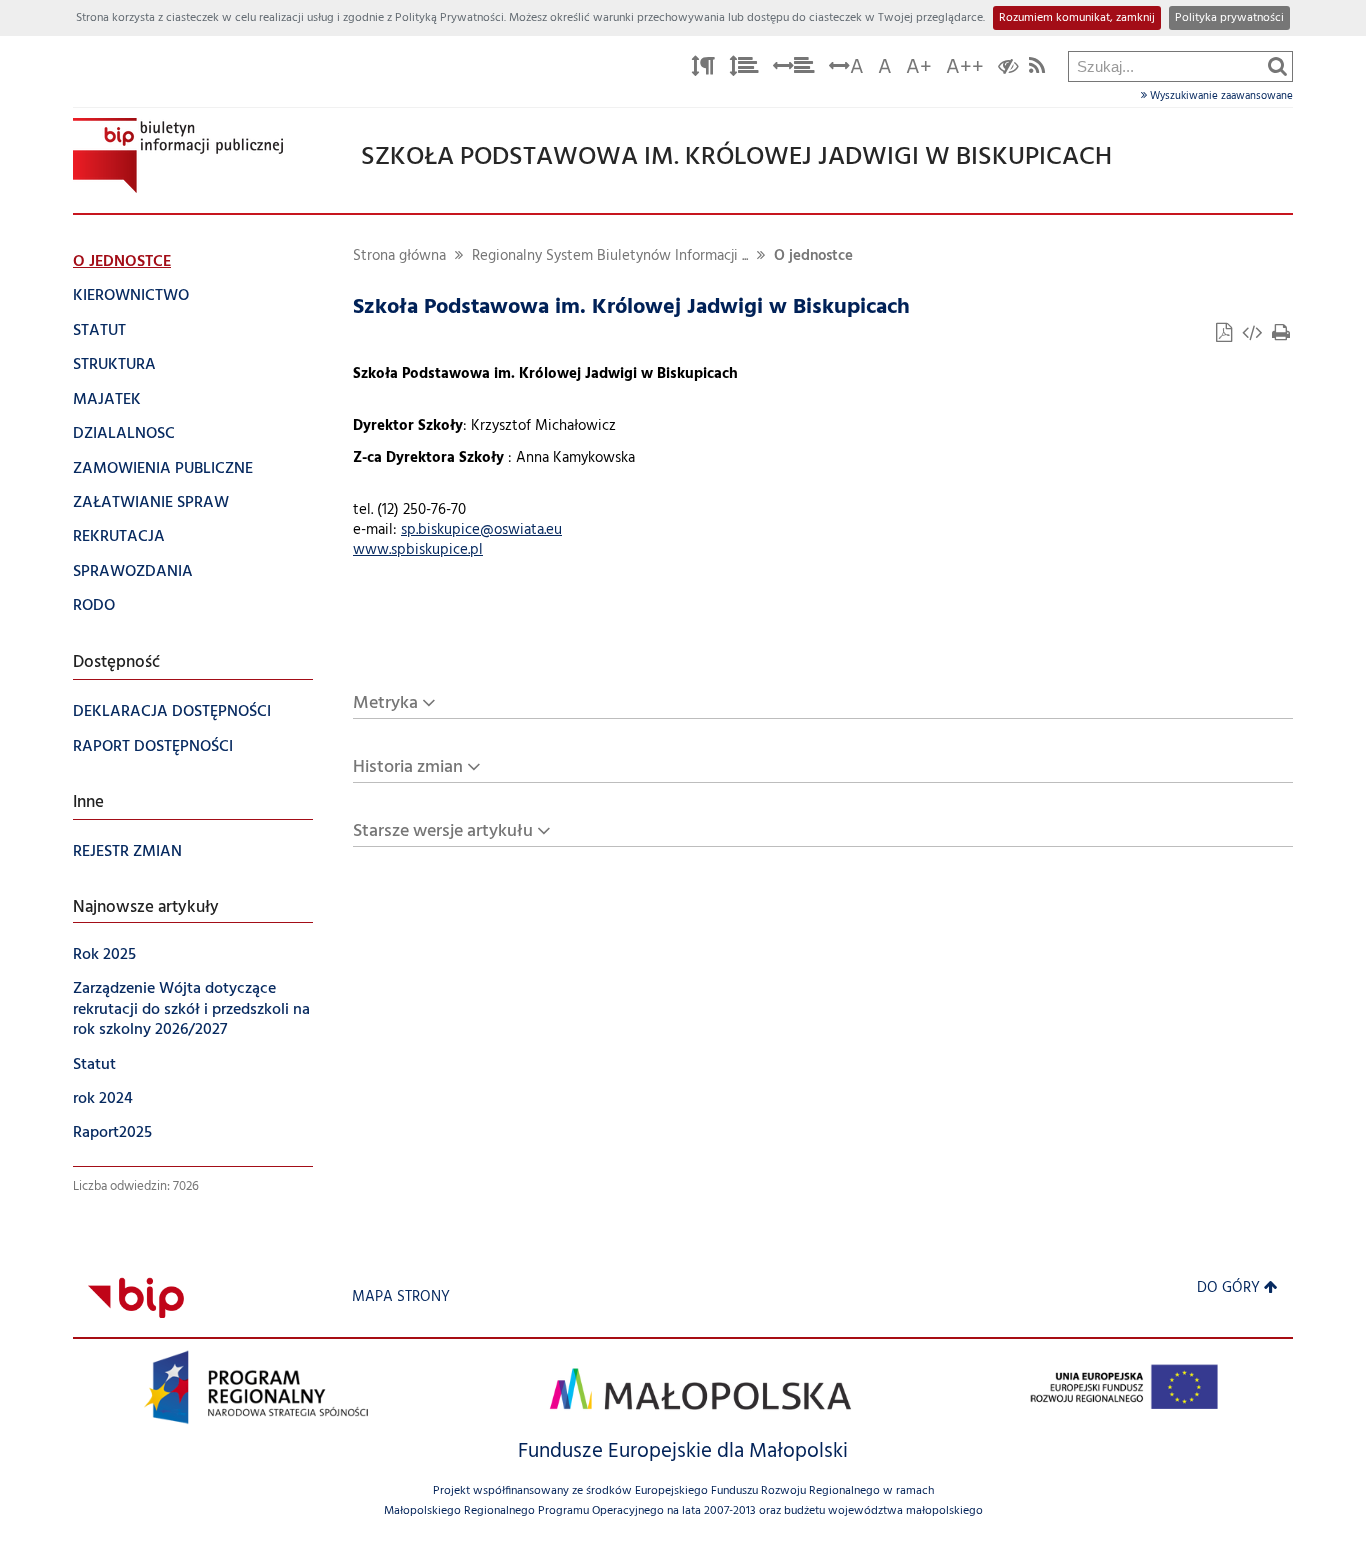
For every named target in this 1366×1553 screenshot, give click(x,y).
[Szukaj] (1277, 66)
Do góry (1228, 1288)
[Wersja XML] (1254, 335)
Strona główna (399, 256)
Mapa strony (401, 1297)
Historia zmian (408, 767)
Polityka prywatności (1229, 18)
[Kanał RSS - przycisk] (1037, 69)
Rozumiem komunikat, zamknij (1077, 18)
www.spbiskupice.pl (418, 550)
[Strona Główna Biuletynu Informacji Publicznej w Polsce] (136, 1297)
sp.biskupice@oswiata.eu (481, 530)
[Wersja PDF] (1226, 335)
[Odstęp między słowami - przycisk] (794, 69)
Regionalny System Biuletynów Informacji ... (610, 256)
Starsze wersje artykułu (443, 831)
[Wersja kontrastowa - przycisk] (1008, 69)
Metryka (385, 703)
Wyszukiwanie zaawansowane (1220, 96)
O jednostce (813, 256)
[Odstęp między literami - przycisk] (703, 69)
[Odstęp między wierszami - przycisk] (744, 69)
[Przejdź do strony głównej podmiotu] (178, 155)
